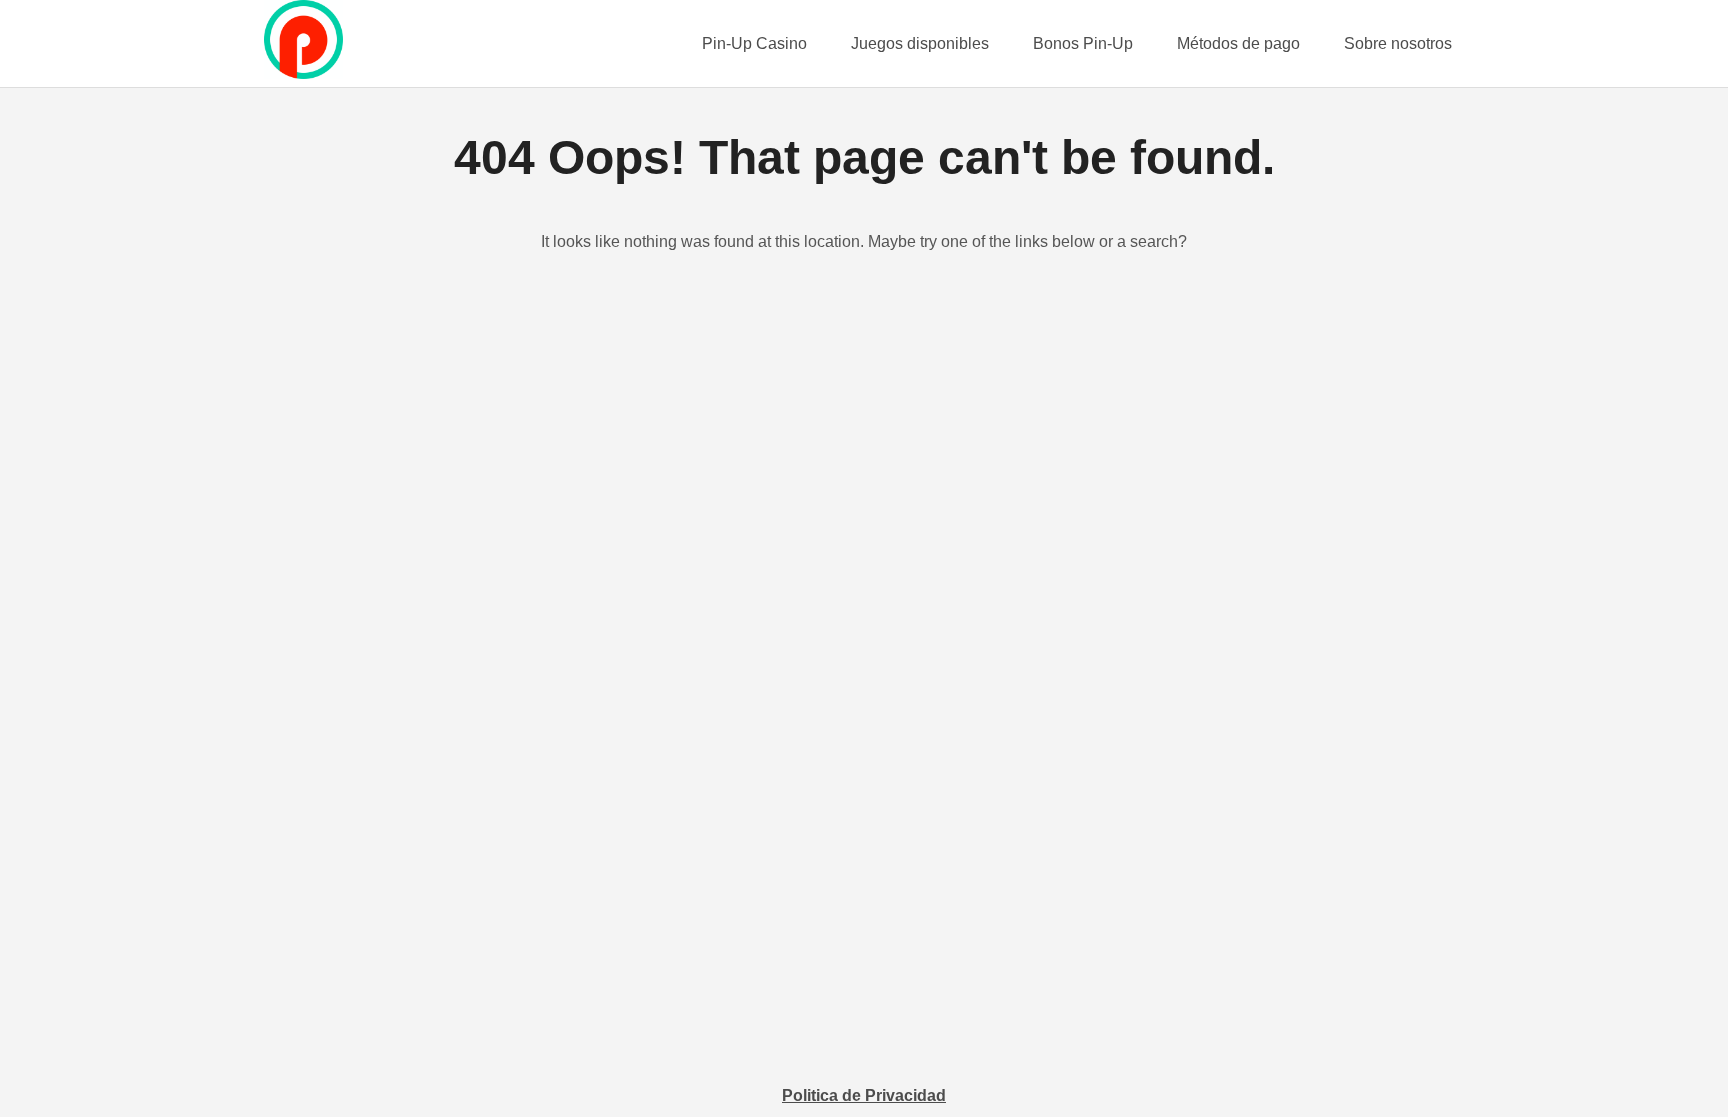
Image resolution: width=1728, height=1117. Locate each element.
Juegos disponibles (920, 43)
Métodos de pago (1238, 43)
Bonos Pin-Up (1083, 43)
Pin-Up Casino (754, 43)
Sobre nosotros (1398, 43)
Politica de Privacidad (864, 1095)
